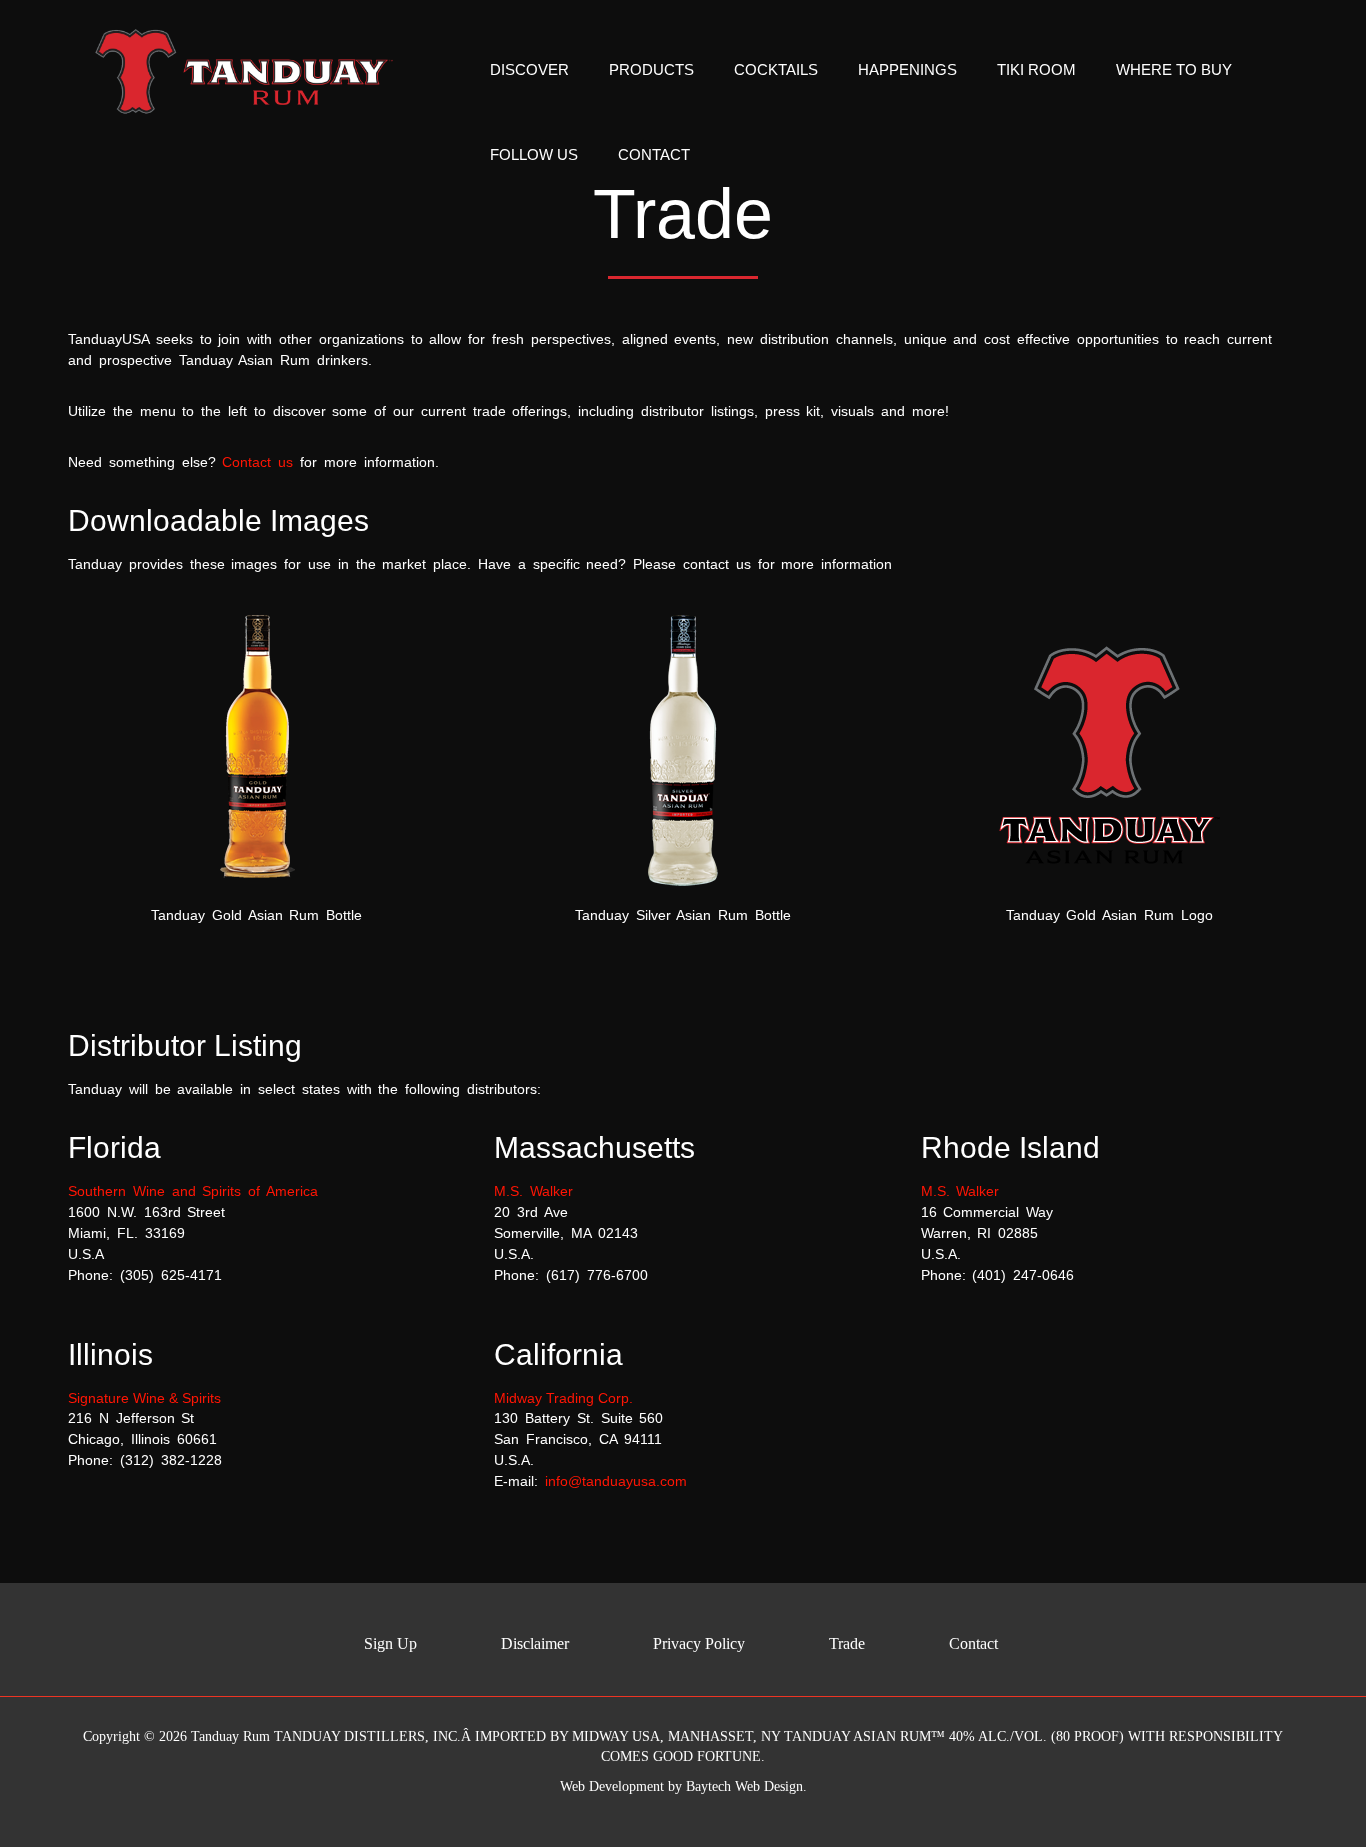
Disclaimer (535, 1643)
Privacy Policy (699, 1643)
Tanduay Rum (230, 1736)
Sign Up (390, 1643)
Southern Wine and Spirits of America (193, 1191)
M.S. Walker (533, 1191)
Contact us (257, 462)
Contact (973, 1643)
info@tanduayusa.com (616, 1481)
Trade (847, 1643)
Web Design (769, 1786)
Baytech (708, 1786)
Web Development (612, 1786)
